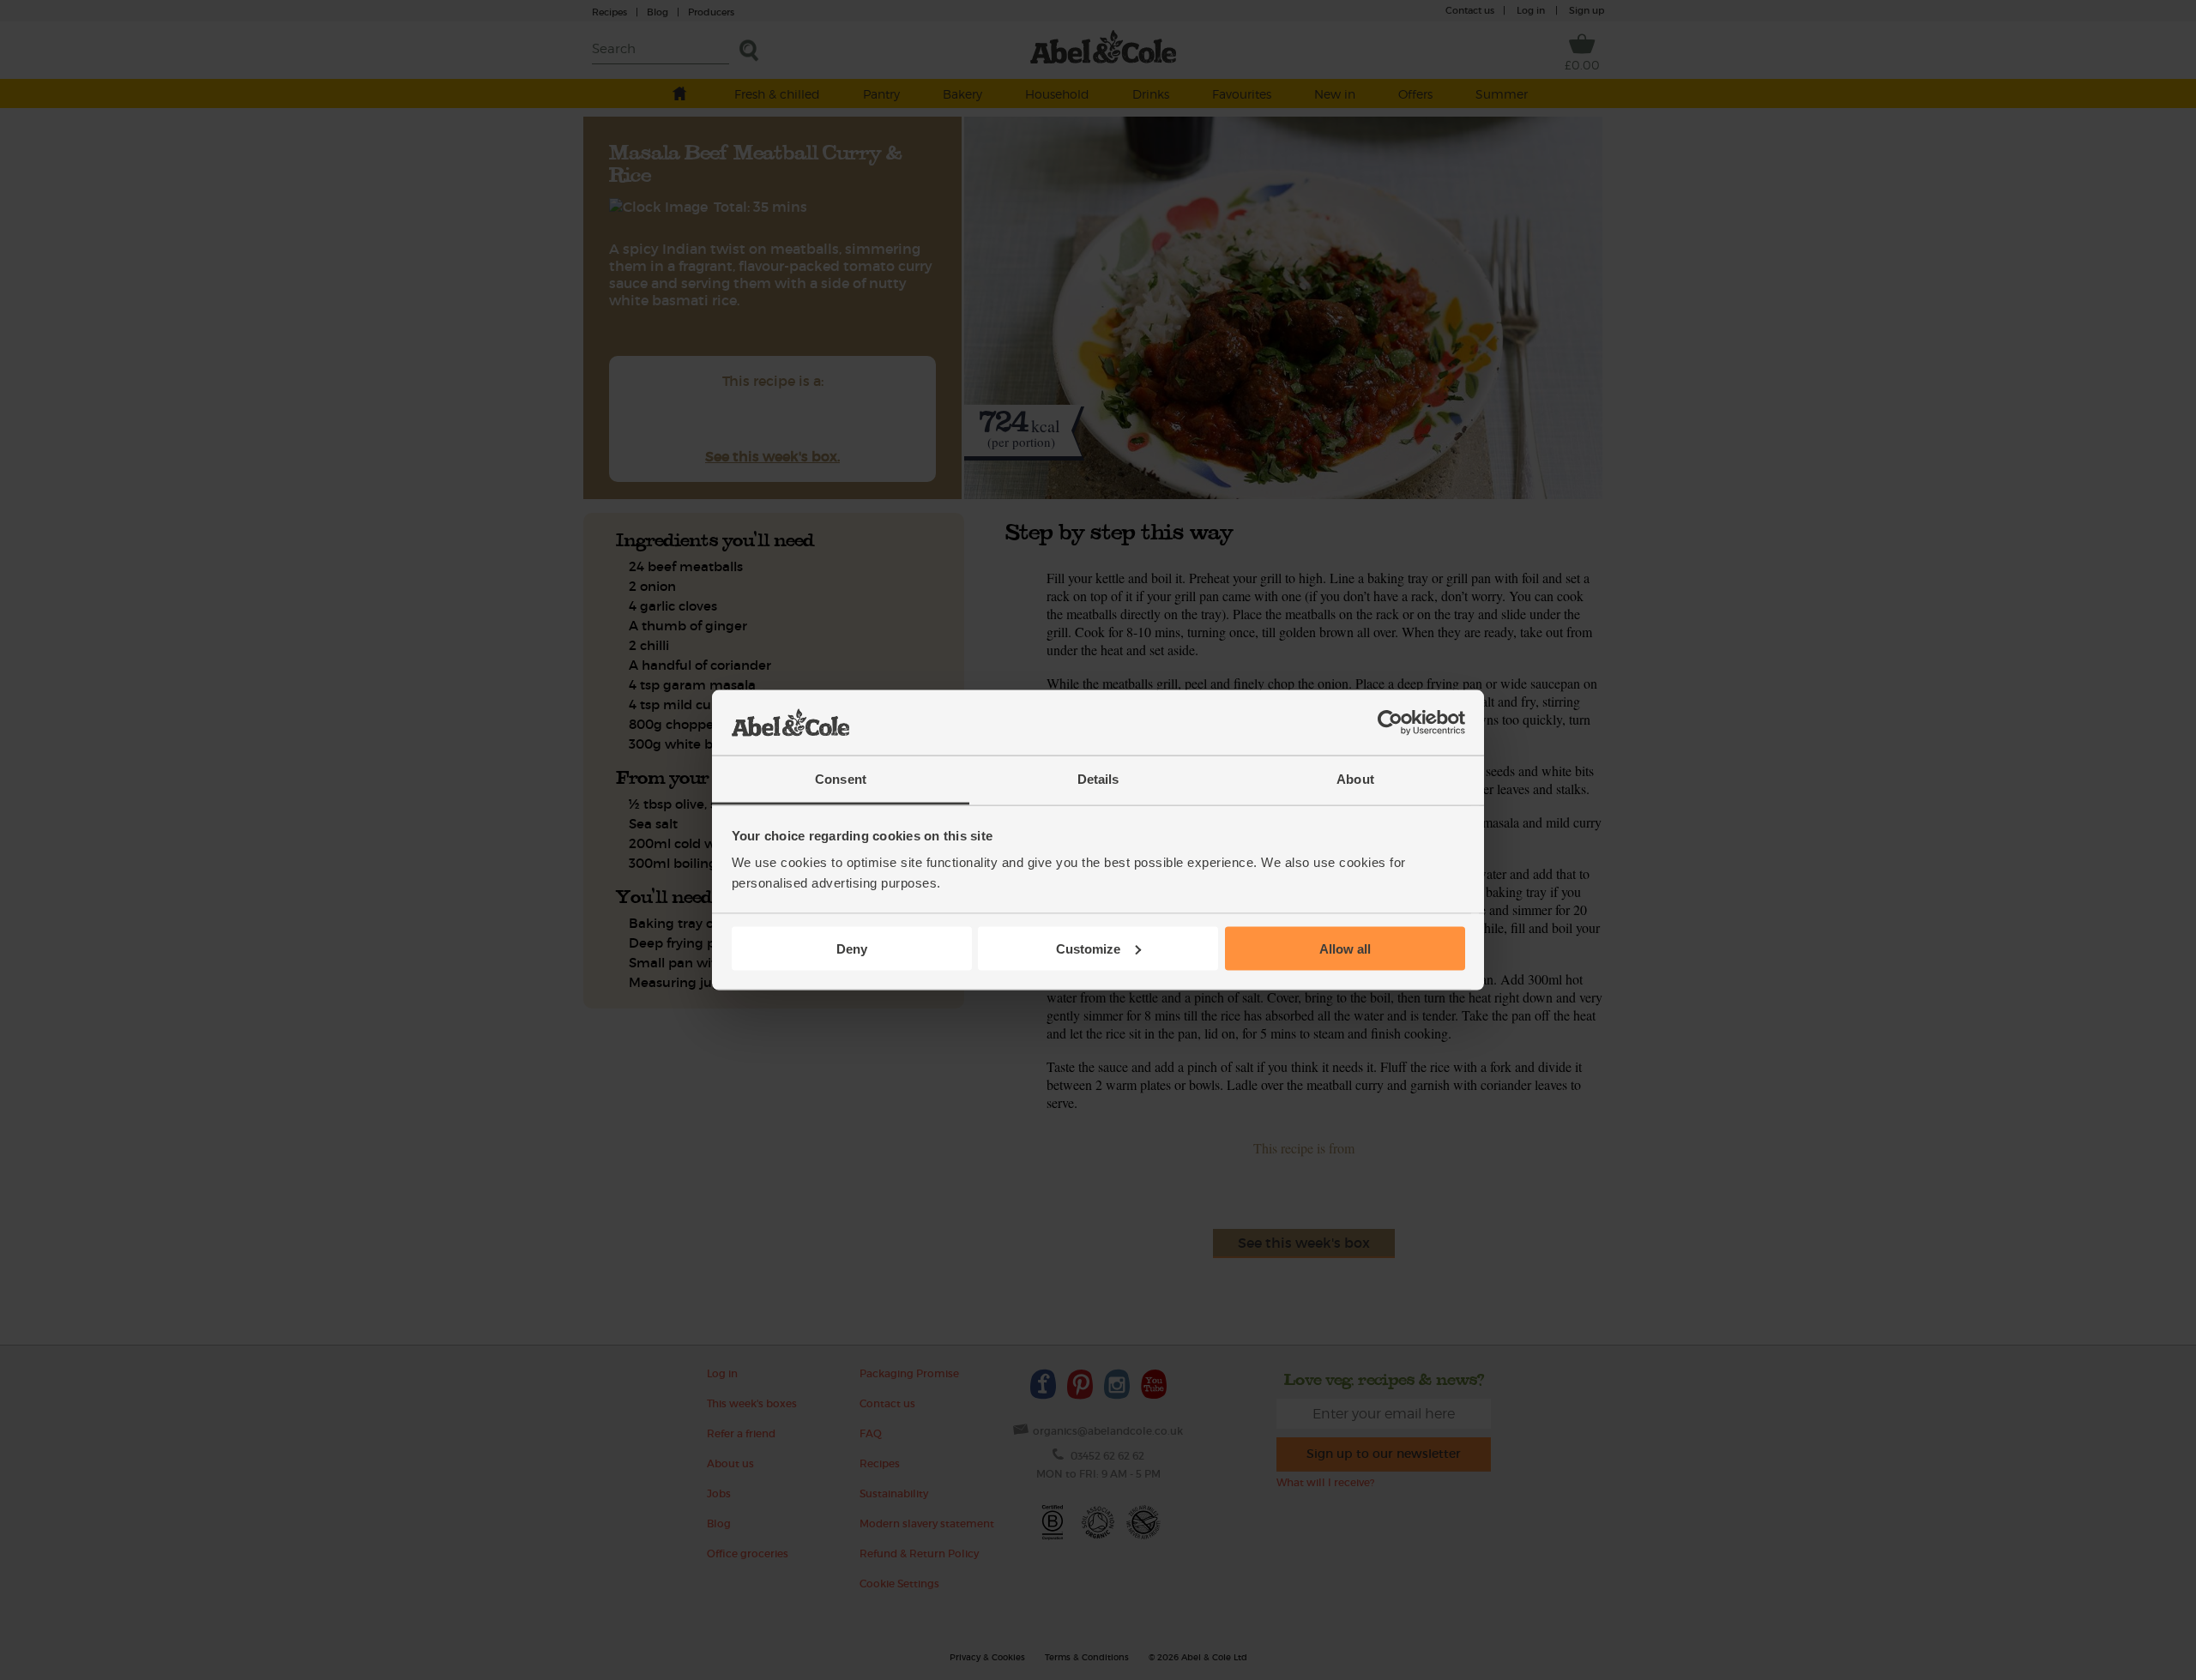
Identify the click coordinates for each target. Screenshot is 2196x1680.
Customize (1088, 948)
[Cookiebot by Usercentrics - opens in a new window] (1390, 723)
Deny (852, 948)
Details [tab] (1098, 779)
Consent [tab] (841, 779)
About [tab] (1355, 779)
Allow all (1345, 948)
